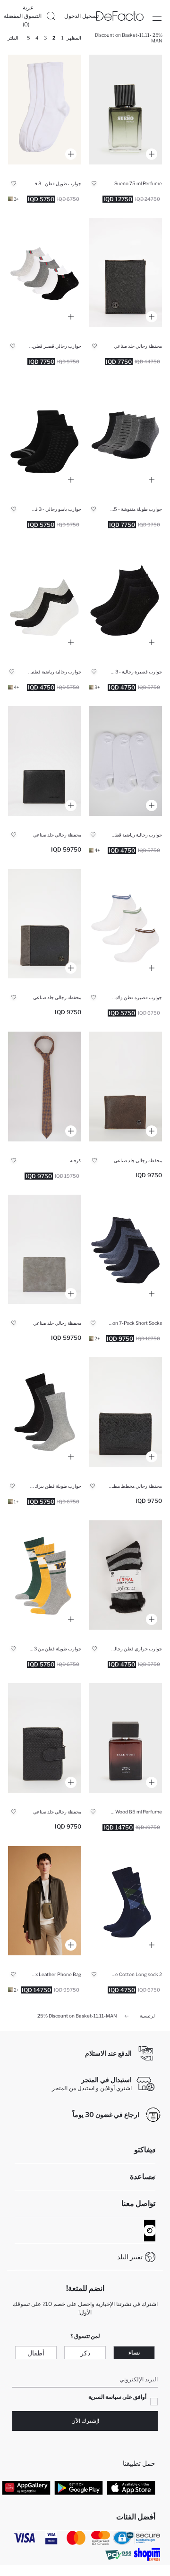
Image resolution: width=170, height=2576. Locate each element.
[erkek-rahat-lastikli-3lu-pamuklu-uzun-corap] (45, 110)
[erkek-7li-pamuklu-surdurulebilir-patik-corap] (125, 1250)
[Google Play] (79, 2487)
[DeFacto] (120, 16)
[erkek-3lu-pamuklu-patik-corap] (125, 598)
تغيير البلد (130, 2257)
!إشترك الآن (85, 2421)
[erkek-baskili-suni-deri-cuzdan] (125, 1412)
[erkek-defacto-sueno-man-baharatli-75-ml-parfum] (125, 110)
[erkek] (45, 761)
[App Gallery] (26, 2487)
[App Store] (131, 2487)
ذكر (85, 2353)
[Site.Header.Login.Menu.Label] (157, 16)
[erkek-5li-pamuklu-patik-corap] (45, 273)
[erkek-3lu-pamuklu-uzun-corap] (45, 1412)
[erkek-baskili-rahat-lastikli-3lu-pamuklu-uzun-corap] (45, 1575)
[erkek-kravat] (45, 1087)
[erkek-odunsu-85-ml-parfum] (125, 1738)
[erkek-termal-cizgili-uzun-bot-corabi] (125, 1575)
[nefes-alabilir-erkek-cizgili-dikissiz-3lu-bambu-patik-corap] (45, 435)
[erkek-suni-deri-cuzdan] (125, 273)
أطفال (36, 2353)
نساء (134, 2352)
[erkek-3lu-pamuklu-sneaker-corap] (45, 598)
